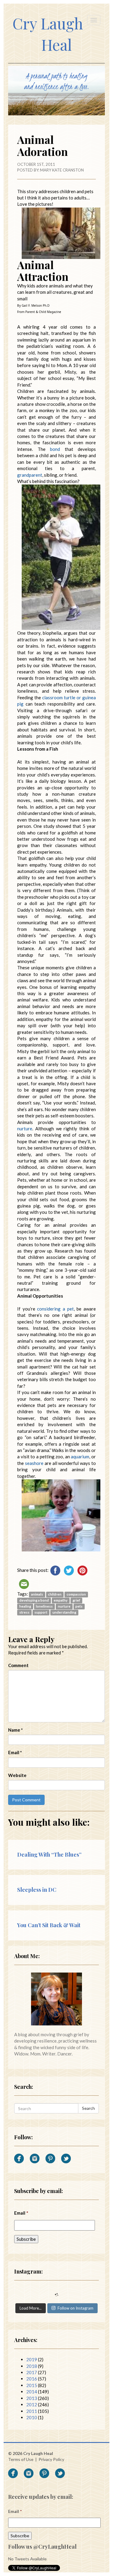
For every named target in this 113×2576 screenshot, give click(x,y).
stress (24, 1612)
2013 (32, 2398)
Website (17, 1775)
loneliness (44, 1606)
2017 (32, 2372)
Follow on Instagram (75, 2308)
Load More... (31, 2308)
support (41, 1612)
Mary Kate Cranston (62, 170)
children (55, 1594)
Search (88, 2108)
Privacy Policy (51, 2459)
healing (25, 1606)
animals (37, 1594)
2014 (32, 2392)
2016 (32, 2379)
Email (15, 1752)
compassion (76, 1594)
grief (76, 1600)
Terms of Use (21, 2459)
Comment (18, 1665)
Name (16, 1730)
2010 (32, 2417)
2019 (32, 2359)
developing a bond (34, 1600)
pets (79, 1606)
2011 (32, 2411)
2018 (32, 2366)
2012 (32, 2404)
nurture (64, 1606)
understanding (64, 1612)
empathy (61, 1600)
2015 (32, 2385)
